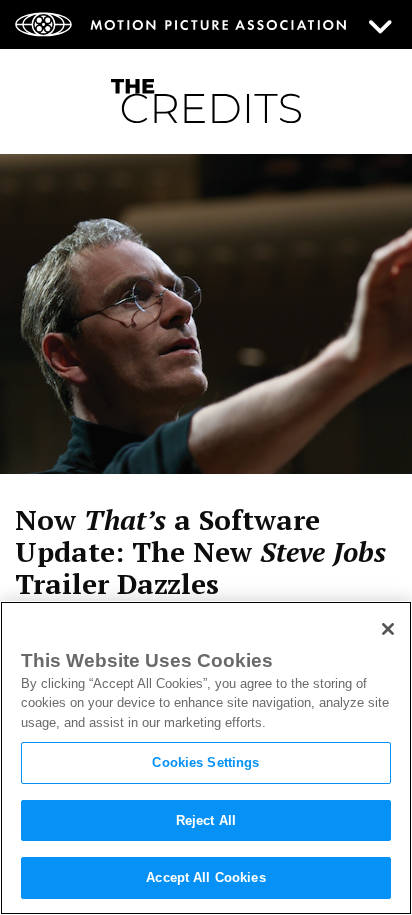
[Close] (388, 629)
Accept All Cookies (205, 877)
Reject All (206, 820)
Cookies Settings (205, 762)
